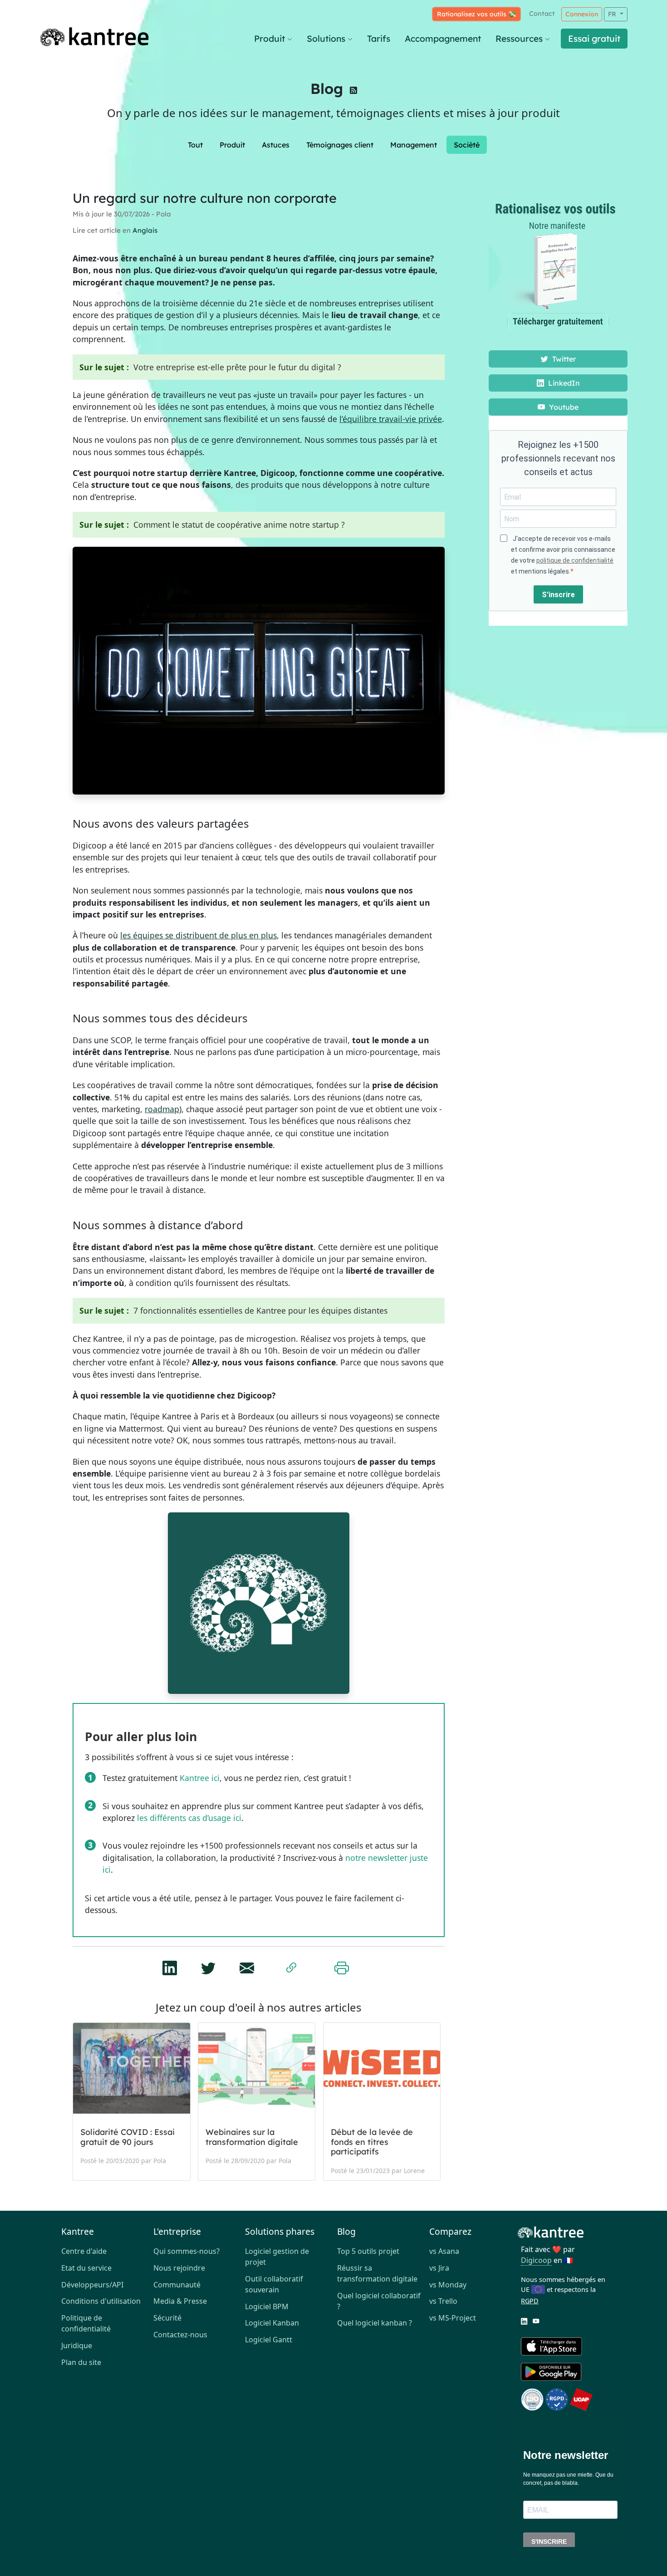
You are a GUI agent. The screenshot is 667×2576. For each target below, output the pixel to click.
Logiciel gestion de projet (277, 2257)
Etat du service (86, 2268)
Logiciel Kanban (272, 2323)
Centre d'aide (84, 2251)
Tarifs (379, 39)
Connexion (582, 14)
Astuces (276, 145)
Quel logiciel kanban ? (375, 2323)
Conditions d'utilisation (101, 2301)
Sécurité (167, 2318)
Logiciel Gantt (269, 2340)
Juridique (77, 2345)
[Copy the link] (291, 1966)
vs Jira (439, 2268)
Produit (270, 39)
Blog (327, 88)
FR (613, 14)
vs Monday (448, 2285)
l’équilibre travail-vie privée (391, 419)
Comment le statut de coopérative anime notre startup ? (239, 525)
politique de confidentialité (575, 560)
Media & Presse (180, 2301)
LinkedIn (563, 383)
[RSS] (353, 92)
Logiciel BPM (267, 2306)
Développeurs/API (92, 2285)
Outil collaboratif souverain (274, 2284)
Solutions (326, 39)
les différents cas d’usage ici (189, 1818)
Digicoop (536, 2260)
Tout (195, 145)
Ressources (519, 39)
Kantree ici (200, 1778)
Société (467, 145)
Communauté (177, 2285)
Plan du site (81, 2362)
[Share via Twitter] (208, 1965)
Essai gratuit (594, 39)
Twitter (563, 359)
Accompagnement (443, 39)
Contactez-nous (180, 2335)
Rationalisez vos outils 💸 (476, 14)
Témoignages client (340, 145)
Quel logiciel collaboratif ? (379, 2301)
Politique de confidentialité (86, 2323)
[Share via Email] (247, 1965)
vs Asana (444, 2251)
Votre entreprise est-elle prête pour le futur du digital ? (237, 367)
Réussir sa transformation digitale (377, 2273)
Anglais (145, 230)
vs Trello (443, 2301)
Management (414, 145)
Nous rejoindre (179, 2268)
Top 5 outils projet (368, 2251)
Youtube (563, 407)
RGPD (530, 2301)
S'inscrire (558, 595)
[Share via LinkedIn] (170, 1965)
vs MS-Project (453, 2318)
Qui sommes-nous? (186, 2251)
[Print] (342, 1966)
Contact (542, 14)
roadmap (162, 1109)
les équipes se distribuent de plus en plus (199, 935)
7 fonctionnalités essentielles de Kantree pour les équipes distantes (260, 1310)
